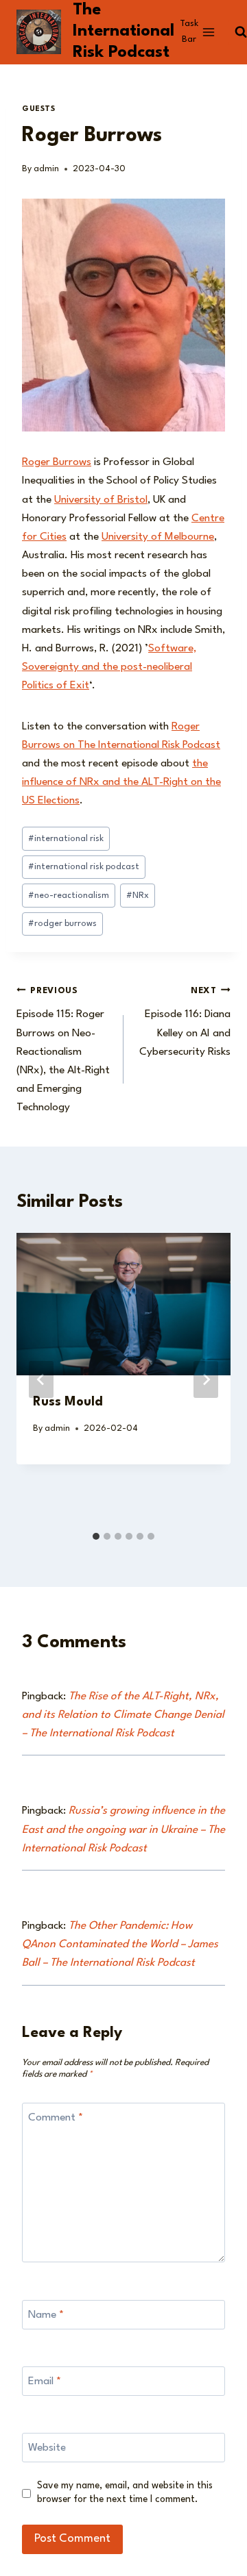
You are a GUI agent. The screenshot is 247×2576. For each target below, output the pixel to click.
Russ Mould (68, 1402)
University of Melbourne (158, 537)
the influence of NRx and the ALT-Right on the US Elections (121, 782)
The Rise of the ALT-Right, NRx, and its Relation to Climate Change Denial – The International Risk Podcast (123, 1715)
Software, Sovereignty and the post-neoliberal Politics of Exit (109, 667)
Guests (39, 109)
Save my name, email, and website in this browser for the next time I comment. (125, 2492)
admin (46, 169)
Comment (56, 2118)
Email (45, 2381)
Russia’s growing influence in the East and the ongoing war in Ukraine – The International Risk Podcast (123, 1829)
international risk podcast (84, 867)
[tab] (96, 1536)
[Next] (206, 1379)
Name (46, 2315)
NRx (138, 896)
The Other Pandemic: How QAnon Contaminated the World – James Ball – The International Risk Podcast (120, 1944)
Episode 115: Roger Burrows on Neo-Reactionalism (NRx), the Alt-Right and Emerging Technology (63, 1050)
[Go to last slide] (41, 1379)
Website (47, 2448)
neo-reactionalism (69, 896)
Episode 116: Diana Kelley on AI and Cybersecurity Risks (185, 1022)
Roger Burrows (57, 462)
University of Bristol (101, 500)
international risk (66, 839)
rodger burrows (62, 924)
